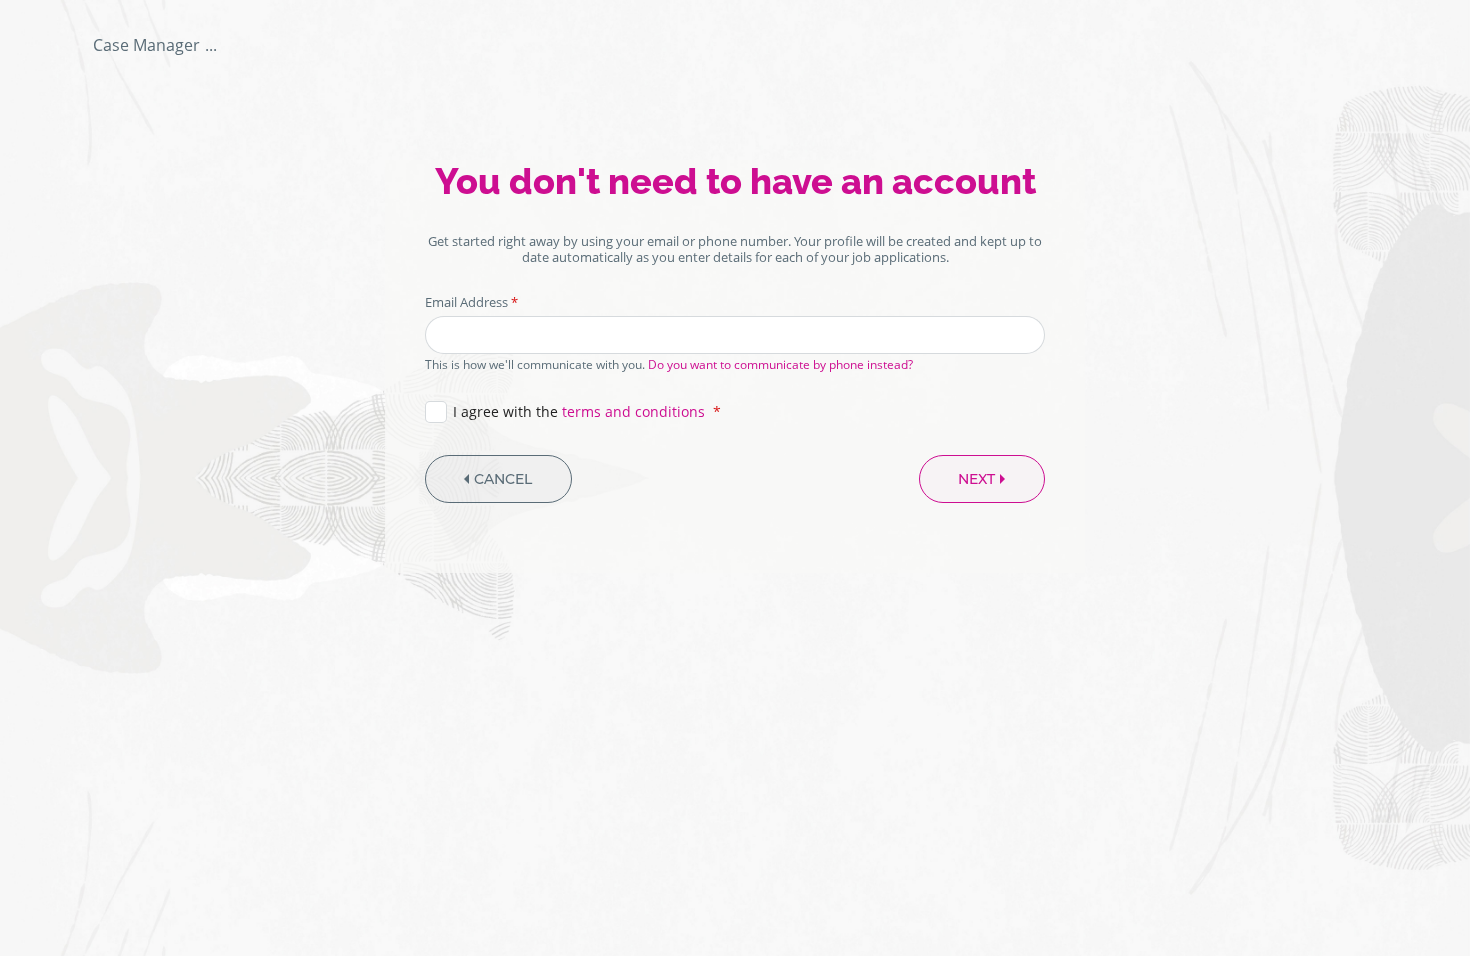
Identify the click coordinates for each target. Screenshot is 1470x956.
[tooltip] (155, 45)
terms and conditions (633, 411)
